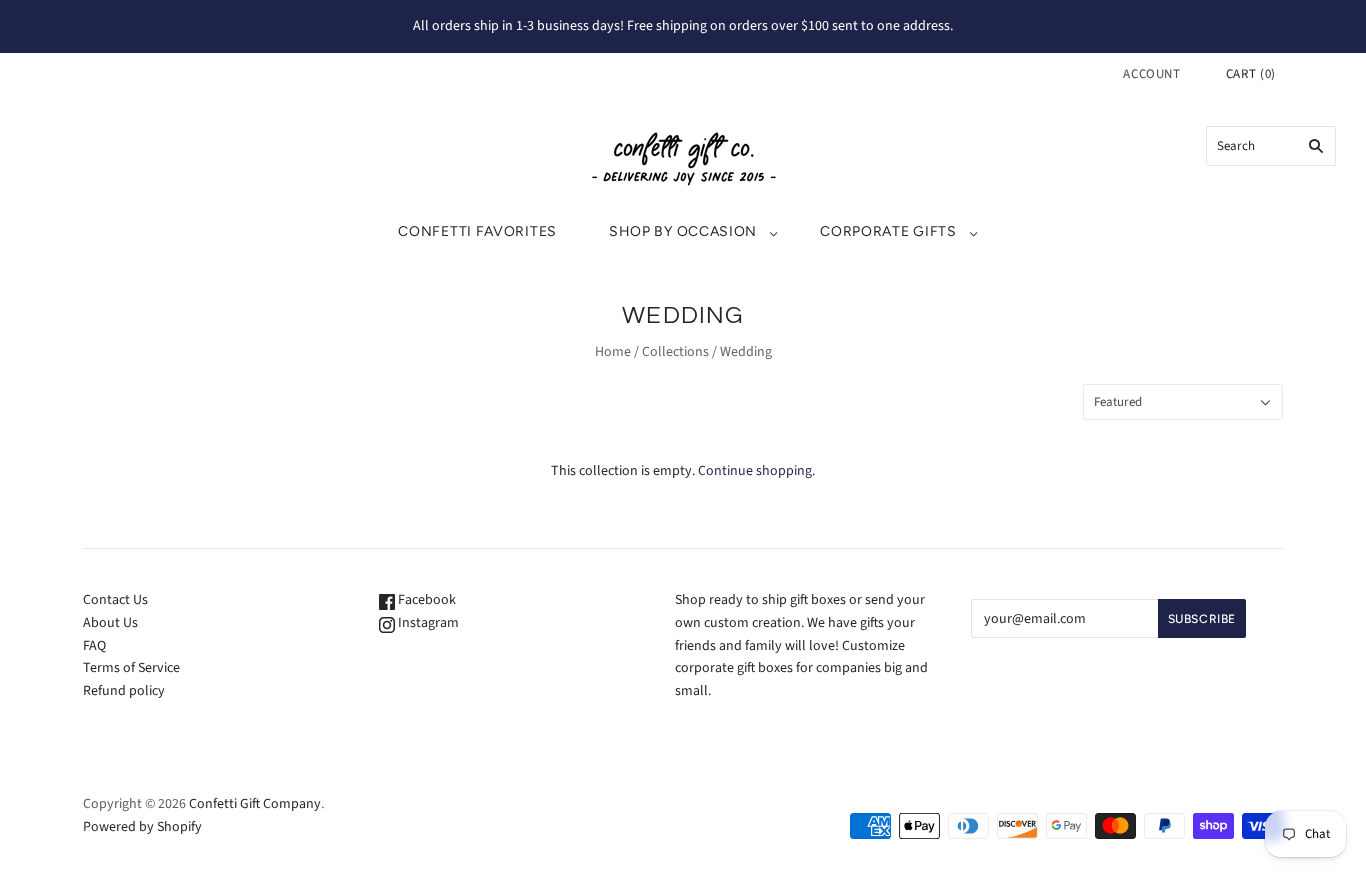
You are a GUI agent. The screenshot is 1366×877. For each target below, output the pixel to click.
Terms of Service (131, 668)
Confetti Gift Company (255, 804)
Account (1152, 74)
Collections (675, 352)
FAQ (94, 646)
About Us (110, 623)
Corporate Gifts (888, 231)
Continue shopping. (756, 471)
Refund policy (124, 691)
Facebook (425, 600)
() (1251, 74)
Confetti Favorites (477, 231)
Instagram (427, 623)
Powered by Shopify (142, 827)
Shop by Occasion (683, 231)
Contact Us (115, 600)
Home (613, 352)
